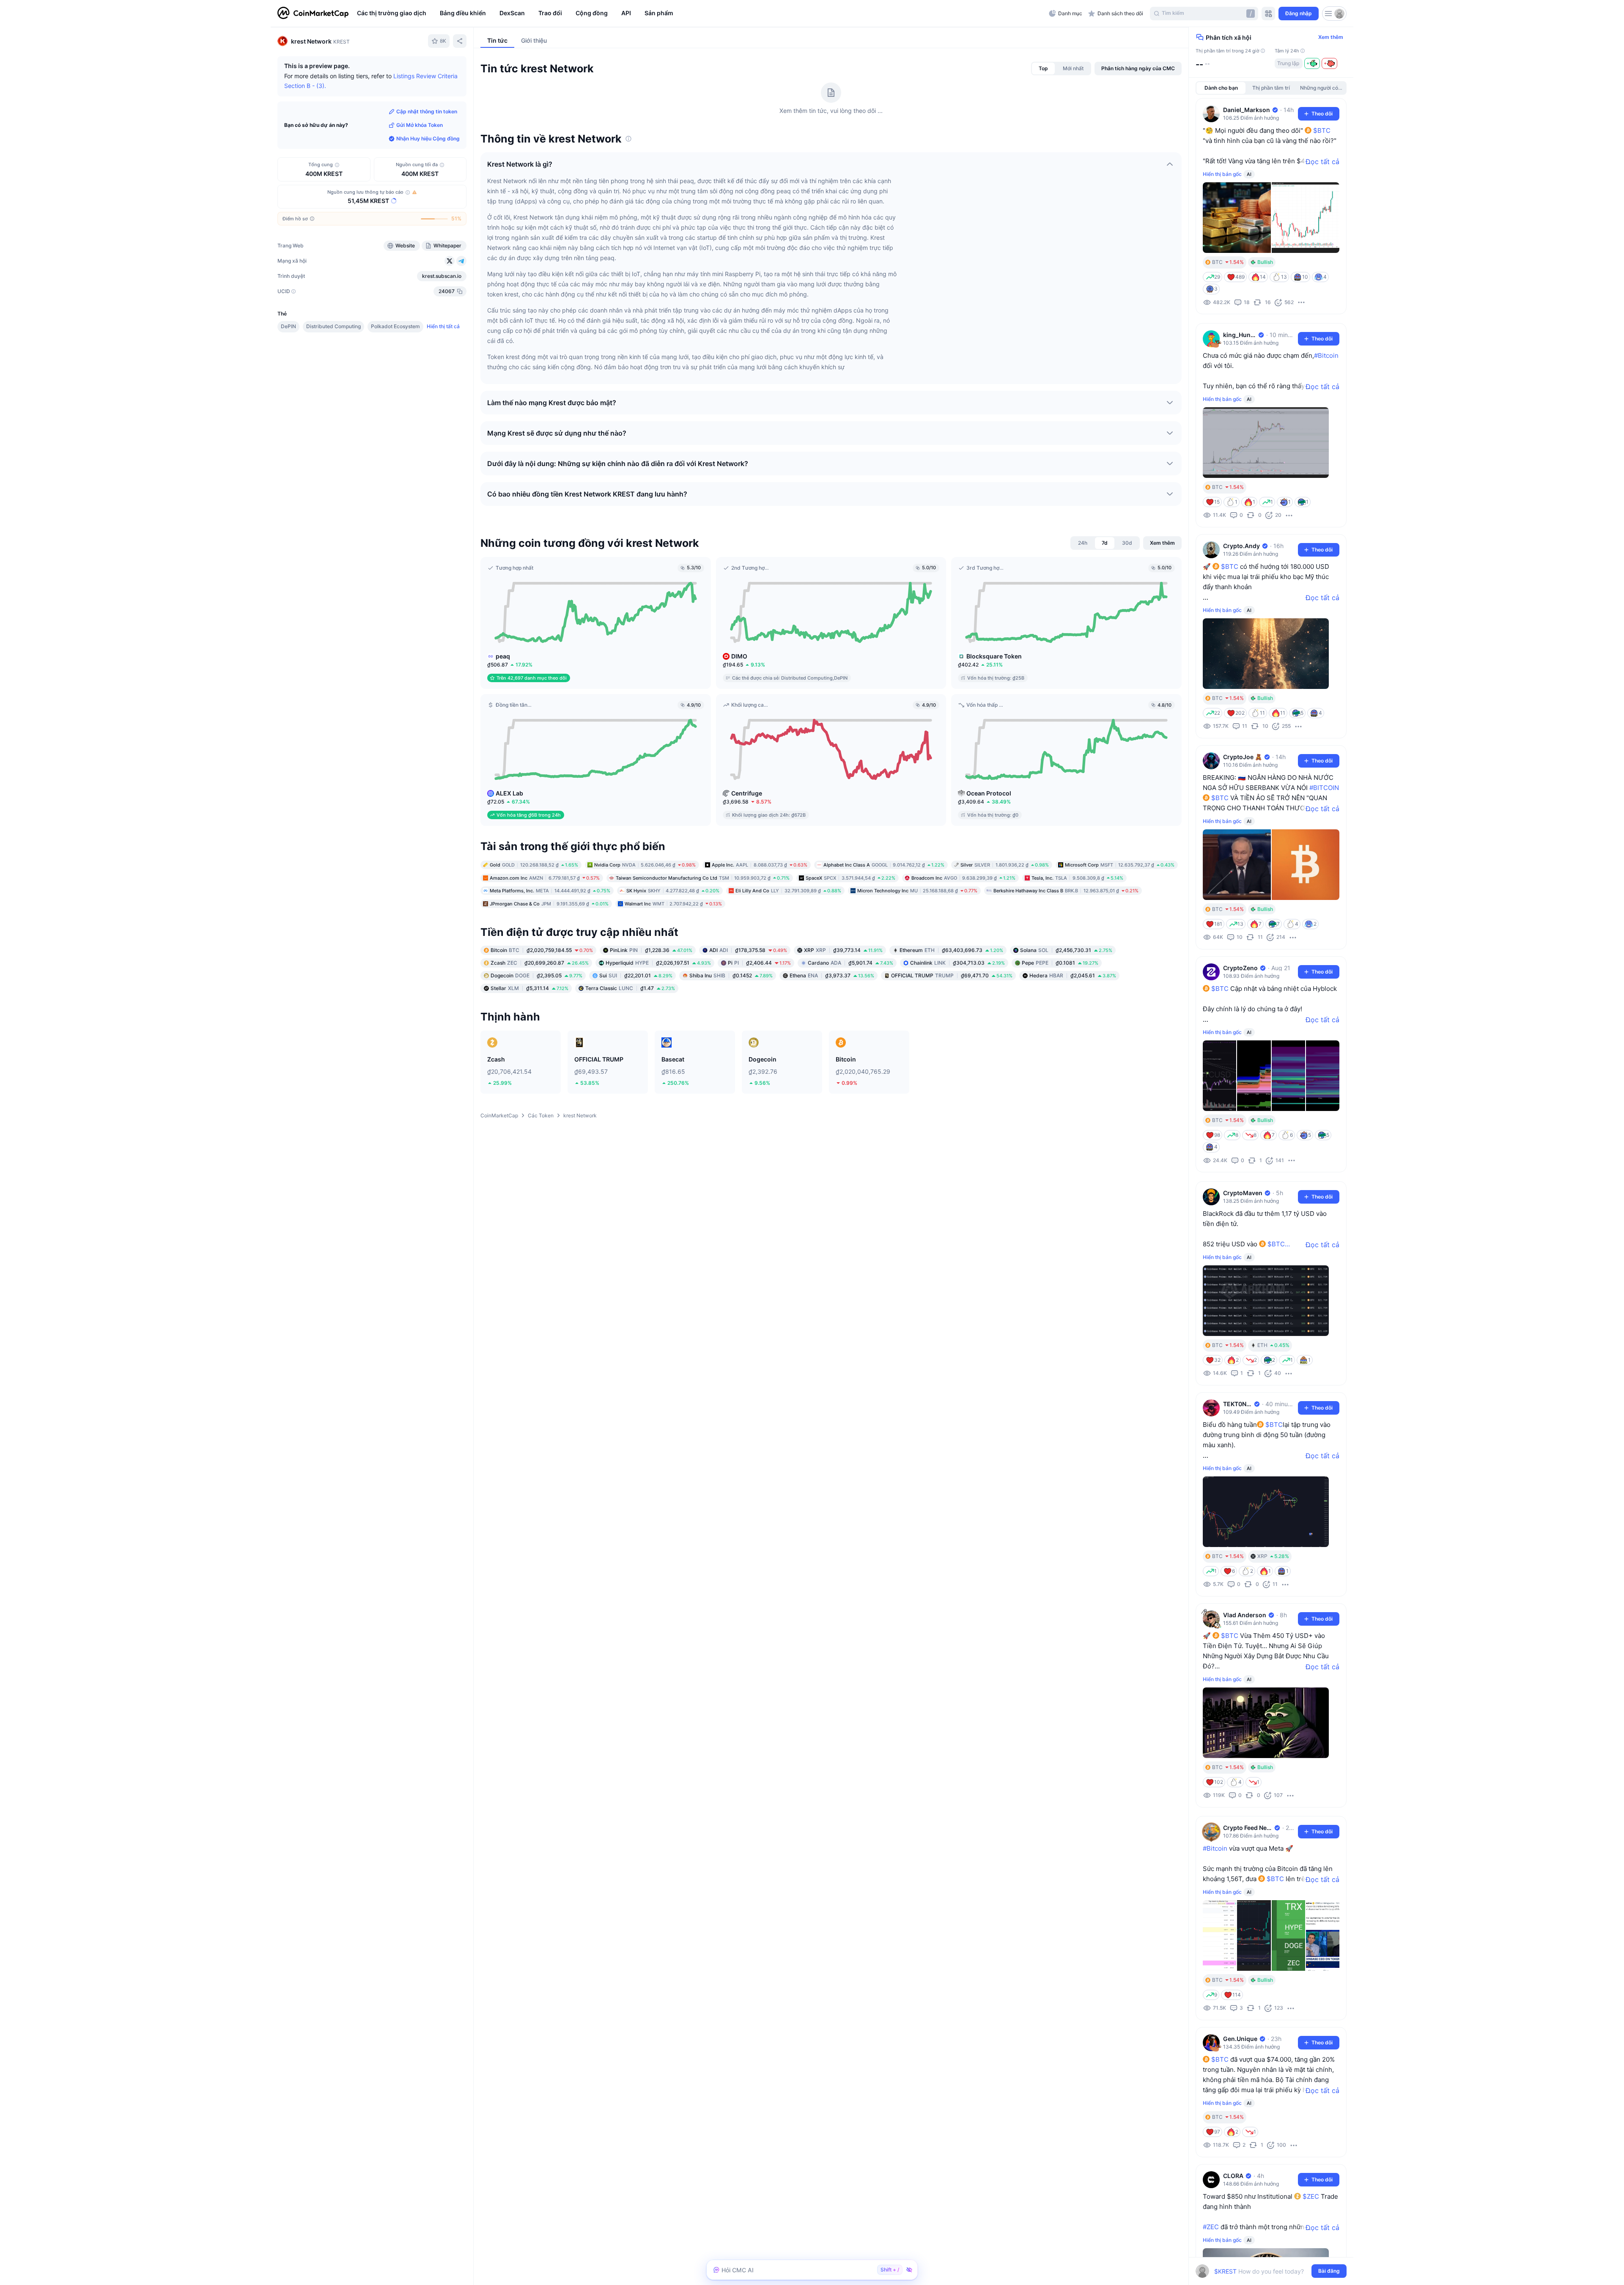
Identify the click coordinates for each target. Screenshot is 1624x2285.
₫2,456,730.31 (1066, 950)
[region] (701, 14)
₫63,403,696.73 (951, 950)
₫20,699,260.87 (540, 963)
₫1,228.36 (651, 950)
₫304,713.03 (957, 963)
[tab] (1043, 69)
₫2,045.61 (1073, 975)
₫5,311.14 (529, 988)
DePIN (288, 326)
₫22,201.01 (636, 975)
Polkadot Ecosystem (395, 326)
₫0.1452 (731, 975)
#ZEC (1211, 2227)
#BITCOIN (1324, 788)
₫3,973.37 (832, 975)
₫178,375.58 (748, 950)
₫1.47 (630, 988)
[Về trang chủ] (313, 14)
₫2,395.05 (536, 975)
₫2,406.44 (759, 963)
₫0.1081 (1060, 963)
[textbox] (1265, 2271)
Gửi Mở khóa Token (420, 125)
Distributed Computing (333, 326)
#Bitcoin (1326, 355)
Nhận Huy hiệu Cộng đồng (428, 139)
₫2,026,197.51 (658, 963)
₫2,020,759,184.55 (542, 950)
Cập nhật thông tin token (427, 111)
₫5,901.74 (850, 963)
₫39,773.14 (843, 950)
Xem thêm (1331, 37)
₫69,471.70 (952, 975)
